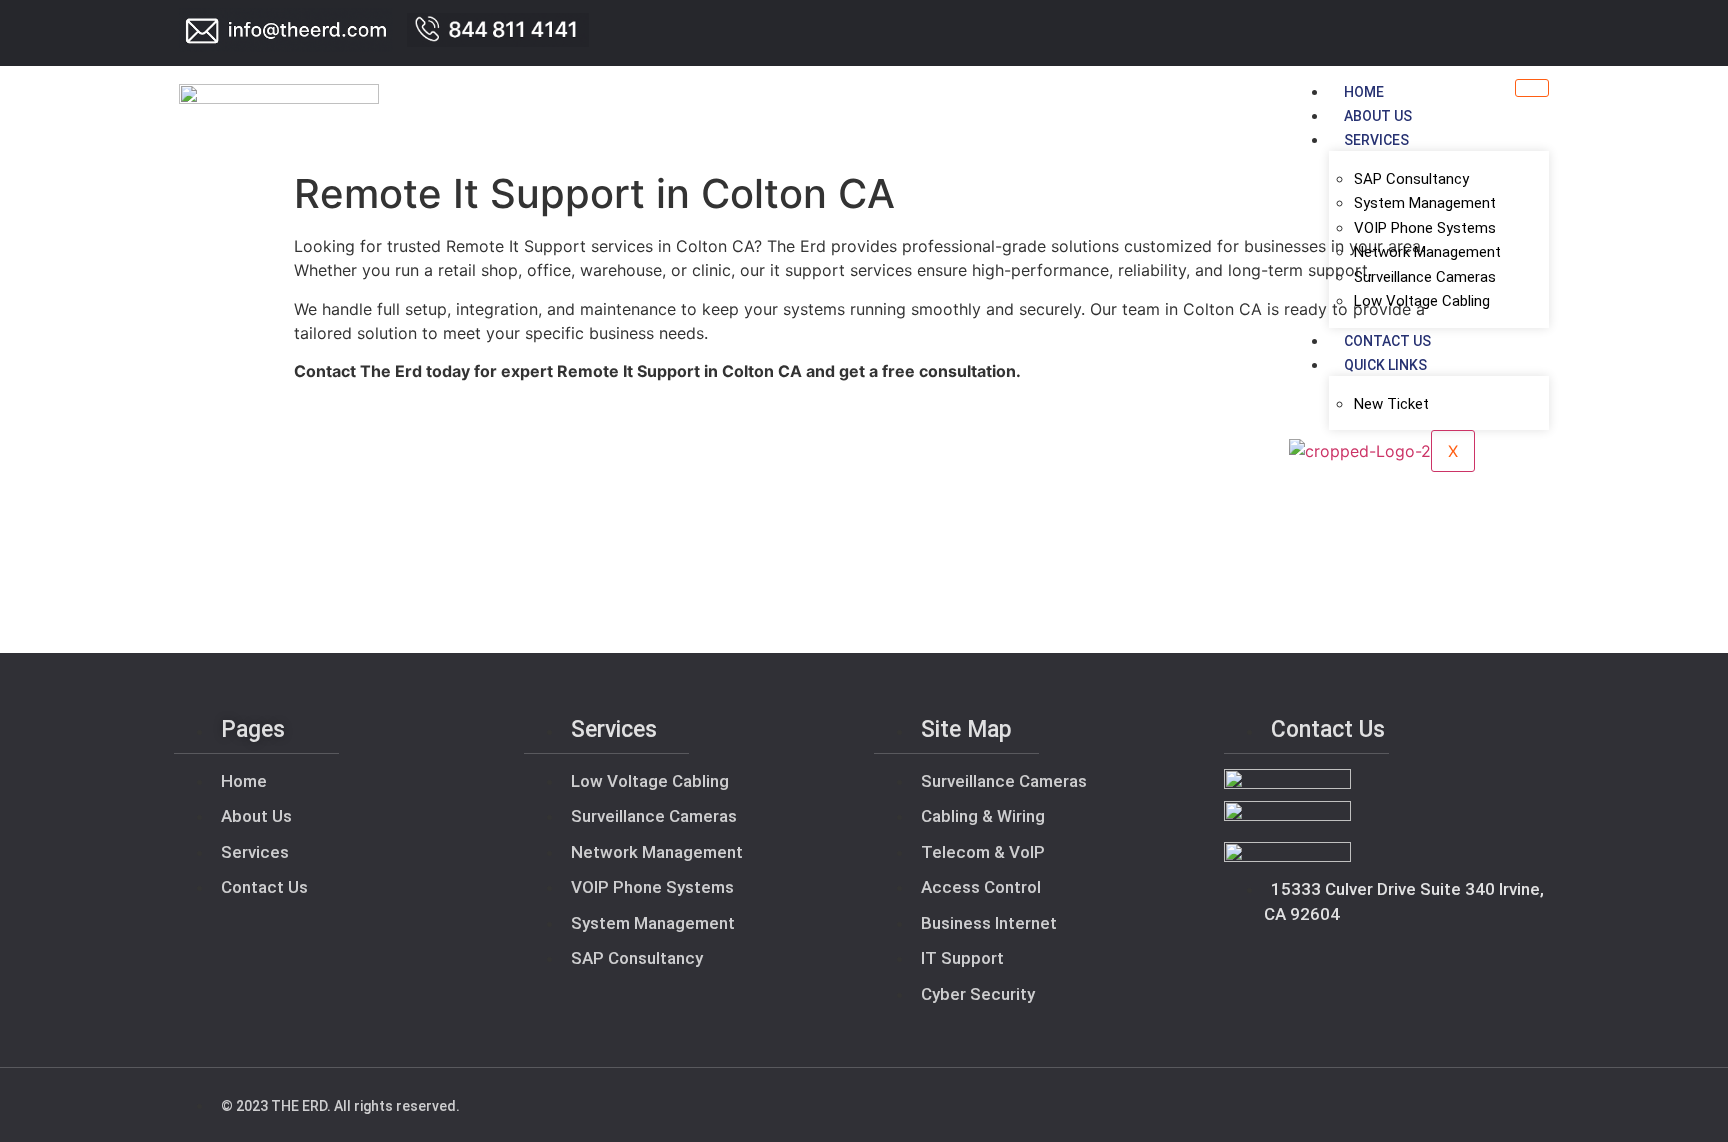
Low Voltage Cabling (1422, 301)
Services (1376, 140)
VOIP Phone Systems (1425, 228)
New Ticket (1391, 404)
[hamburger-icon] (1532, 88)
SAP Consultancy (1411, 179)
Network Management (1427, 252)
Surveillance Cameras (1425, 277)
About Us (1378, 116)
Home (1364, 92)
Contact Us (1387, 341)
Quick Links (1385, 365)
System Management (1425, 203)
